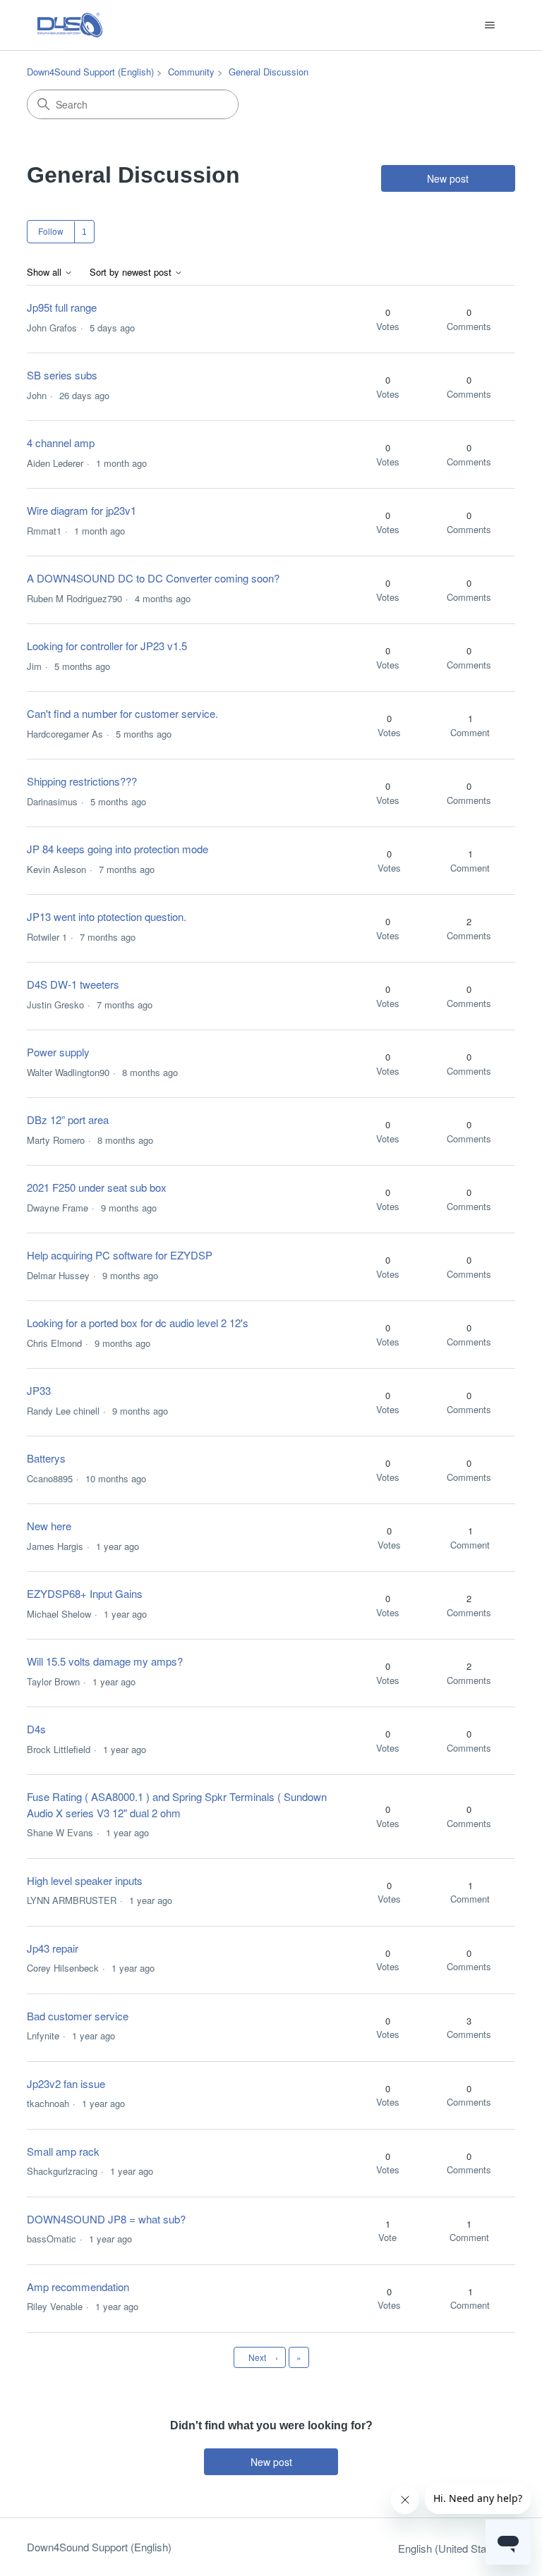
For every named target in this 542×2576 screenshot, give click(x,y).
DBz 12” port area (68, 1119)
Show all (46, 273)
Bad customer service (78, 2016)
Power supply (58, 1052)
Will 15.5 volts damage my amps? (105, 1661)
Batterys (46, 1458)
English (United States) (452, 2548)
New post (448, 178)
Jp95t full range (62, 307)
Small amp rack (63, 2151)
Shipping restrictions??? (82, 781)
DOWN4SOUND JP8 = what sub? (106, 2219)
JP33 (39, 1390)
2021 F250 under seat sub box (97, 1187)
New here (49, 1526)
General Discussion (269, 72)
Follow (51, 231)
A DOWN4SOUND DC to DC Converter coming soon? (153, 578)
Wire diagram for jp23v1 (82, 510)
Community (191, 72)
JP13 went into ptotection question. (107, 916)
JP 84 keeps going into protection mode (118, 849)
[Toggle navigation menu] (490, 25)
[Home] (70, 25)
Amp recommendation (78, 2287)
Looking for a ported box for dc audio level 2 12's (138, 1323)
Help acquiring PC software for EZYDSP (120, 1255)
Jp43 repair (53, 1948)
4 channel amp (61, 442)
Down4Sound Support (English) (90, 72)
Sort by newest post (132, 273)
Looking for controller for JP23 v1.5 (107, 646)
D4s (36, 1729)
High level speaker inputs (85, 1880)
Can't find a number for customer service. (122, 713)
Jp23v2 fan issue (66, 2083)
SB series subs (62, 375)
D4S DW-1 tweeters (73, 984)
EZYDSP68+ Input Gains (85, 1593)
